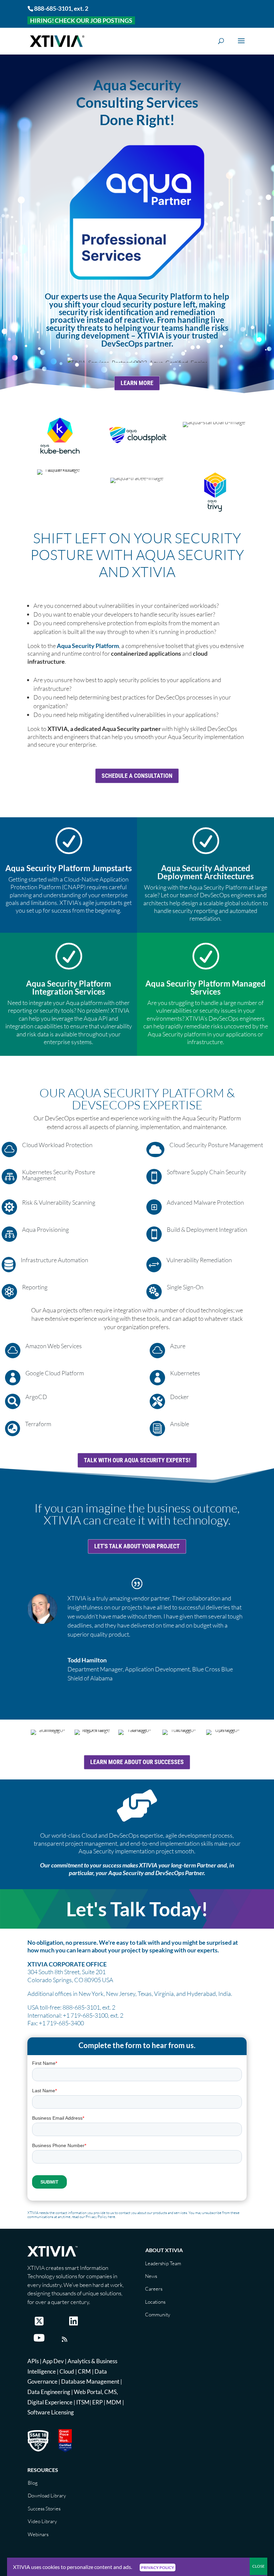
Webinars (38, 2534)
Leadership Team (163, 2263)
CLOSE (258, 2566)
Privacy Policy (158, 2567)
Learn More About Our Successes (137, 1762)
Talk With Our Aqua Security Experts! (137, 1460)
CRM (84, 2371)
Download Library (47, 2496)
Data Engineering (49, 2392)
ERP (97, 2402)
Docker (179, 1397)
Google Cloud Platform (55, 1373)
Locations (155, 2302)
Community (158, 2315)
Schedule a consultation (137, 776)
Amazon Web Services (54, 1346)
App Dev (53, 2361)
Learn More (137, 383)
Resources (43, 2470)
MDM (114, 2402)
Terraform (38, 1424)
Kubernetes (185, 1373)
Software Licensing (51, 2412)
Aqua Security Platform (88, 646)
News (151, 2276)
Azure (178, 1346)
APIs (33, 2361)
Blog (33, 2483)
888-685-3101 (53, 8)
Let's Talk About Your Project (137, 1546)
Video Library (42, 2521)
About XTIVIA (164, 2250)
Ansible (180, 1424)
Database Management (90, 2381)
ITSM (83, 2402)
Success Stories (44, 2509)
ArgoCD (36, 1397)
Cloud (67, 2371)
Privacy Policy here (100, 2217)
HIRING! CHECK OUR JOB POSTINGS (81, 20)
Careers (154, 2289)
